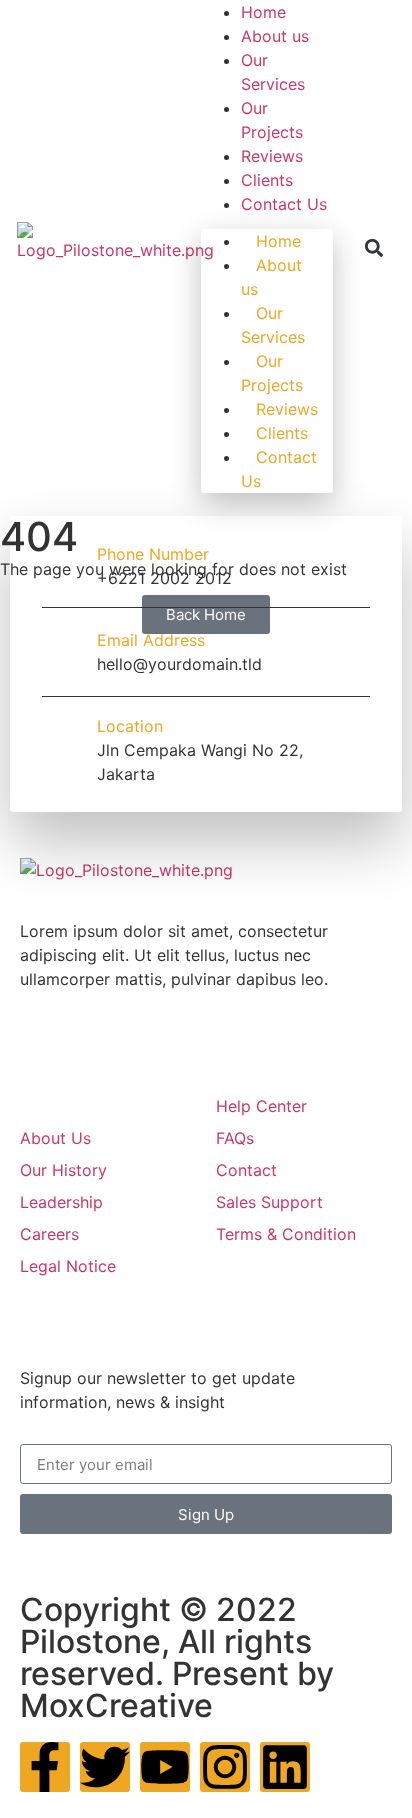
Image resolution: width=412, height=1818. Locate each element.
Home (263, 12)
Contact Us (284, 204)
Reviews (272, 156)
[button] (374, 248)
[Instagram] (225, 1767)
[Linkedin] (285, 1767)
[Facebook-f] (45, 1767)
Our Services (273, 325)
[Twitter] (105, 1767)
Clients (267, 180)
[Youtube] (165, 1767)
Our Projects (272, 373)
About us (275, 36)
